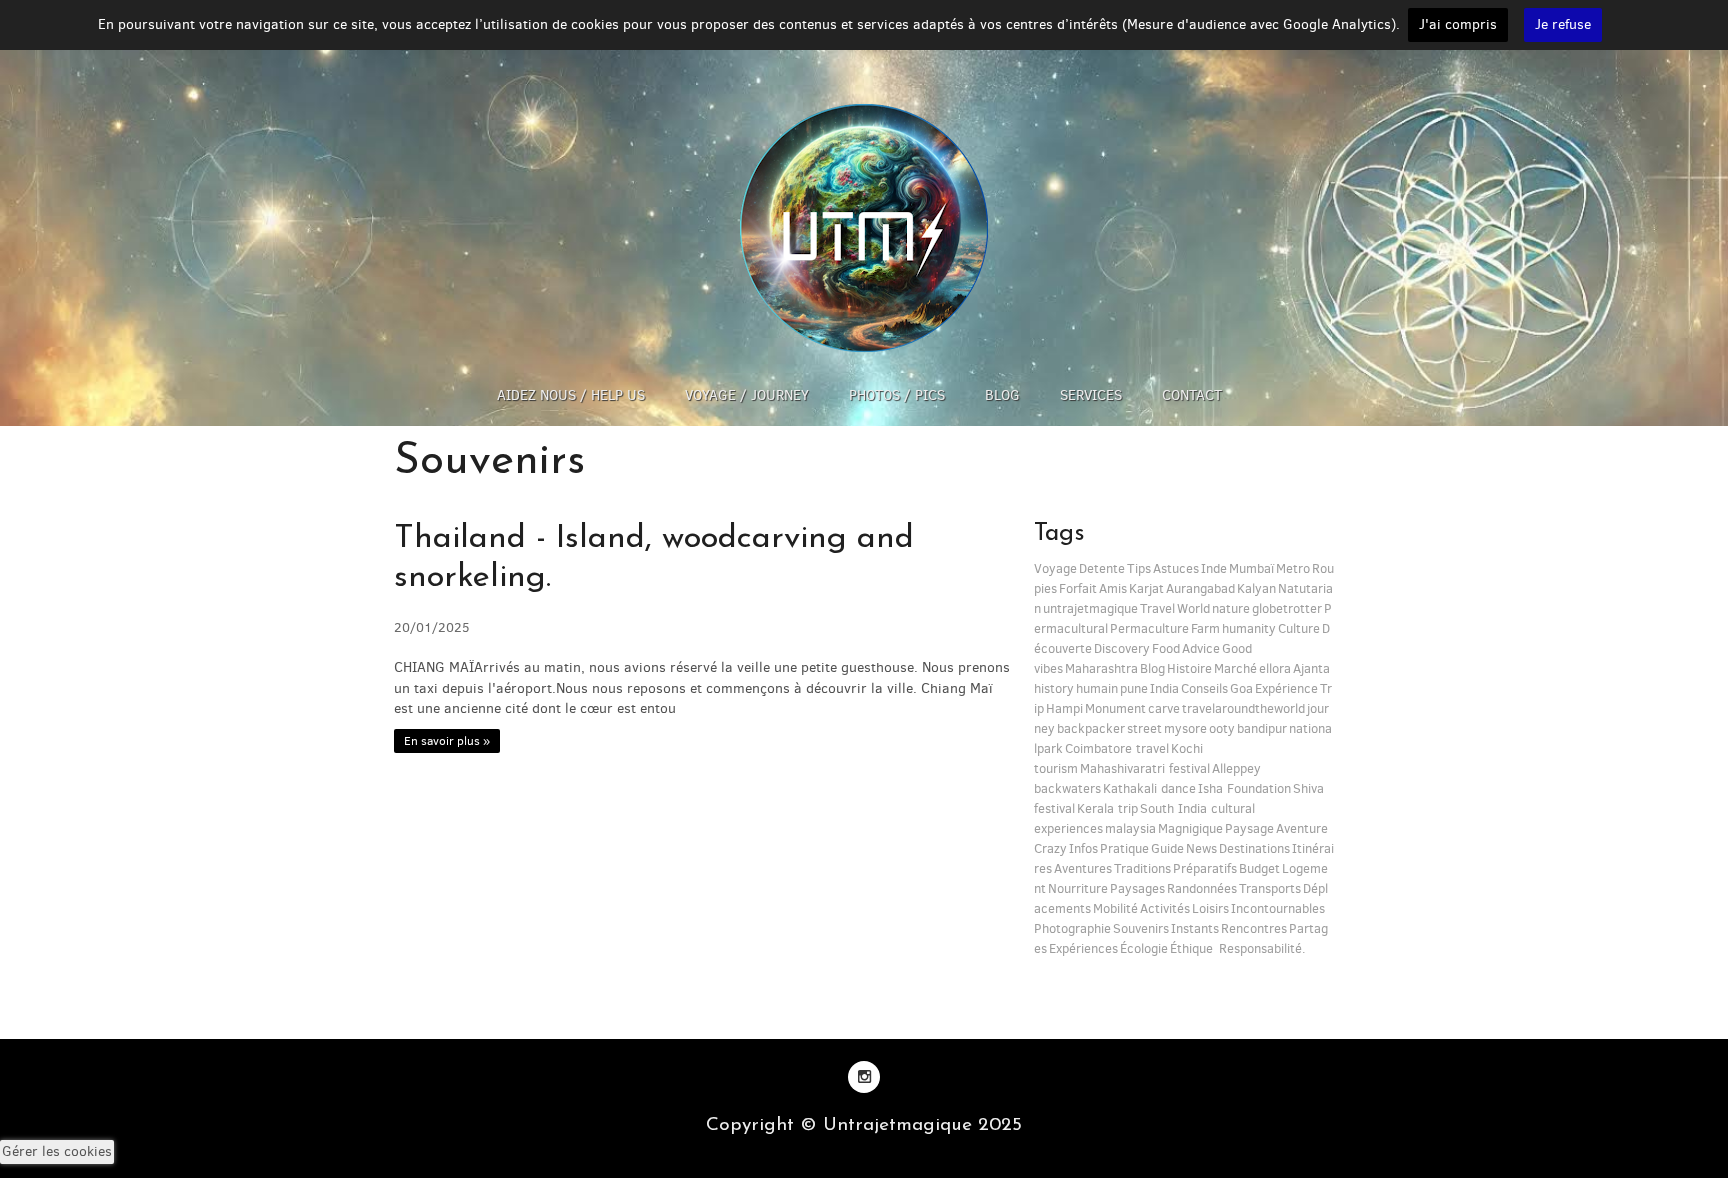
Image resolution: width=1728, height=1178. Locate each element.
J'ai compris (1458, 24)
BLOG (1002, 395)
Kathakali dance (1149, 788)
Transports (1270, 888)
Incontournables (1278, 908)
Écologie (1144, 948)
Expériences (1083, 948)
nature (1231, 608)
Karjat (1146, 588)
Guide (1167, 848)
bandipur (1262, 728)
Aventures (1083, 868)
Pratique (1124, 848)
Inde (1214, 568)
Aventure (1302, 828)
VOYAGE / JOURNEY (747, 395)
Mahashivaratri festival (1145, 768)
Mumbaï (1251, 568)
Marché (1235, 668)
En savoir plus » (447, 741)
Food (1166, 648)
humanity (1249, 628)
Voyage (1055, 568)
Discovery (1122, 648)
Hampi (1064, 708)
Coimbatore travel (1117, 748)
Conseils (1204, 688)
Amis (1113, 588)
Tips (1139, 568)
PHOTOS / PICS (897, 395)
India (1164, 688)
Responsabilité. (1260, 948)
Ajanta (1311, 668)
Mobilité (1115, 908)
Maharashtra (1101, 668)
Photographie (1072, 928)
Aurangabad (1200, 588)
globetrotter (1287, 608)
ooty (1222, 728)
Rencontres (1254, 928)
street (1144, 728)
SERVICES (1091, 395)
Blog (1152, 668)
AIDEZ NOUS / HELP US (571, 395)
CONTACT (1192, 395)
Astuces (1176, 568)
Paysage (1249, 828)
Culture (1299, 628)
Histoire (1189, 668)
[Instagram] (864, 1075)
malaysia (1130, 828)
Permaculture (1149, 628)
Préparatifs (1205, 868)
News (1201, 848)
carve (1164, 708)
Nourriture (1078, 888)
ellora (1275, 668)
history (1054, 688)
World (1193, 608)
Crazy (1050, 848)
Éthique (1191, 948)
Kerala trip (1107, 808)
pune (1134, 688)
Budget (1259, 868)
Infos (1083, 848)
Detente (1102, 568)
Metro (1293, 568)
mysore (1185, 728)
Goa (1241, 688)
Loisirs (1210, 908)
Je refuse (1563, 24)
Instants (1195, 928)
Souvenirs (1141, 928)
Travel (1157, 608)
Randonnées (1202, 888)
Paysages (1137, 888)
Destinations (1254, 848)
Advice (1201, 648)
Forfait (1078, 588)
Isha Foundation (1244, 788)
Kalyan (1256, 588)
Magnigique (1190, 828)
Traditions (1142, 868)
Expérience (1286, 688)
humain (1097, 688)
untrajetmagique (1090, 608)
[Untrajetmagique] (864, 227)
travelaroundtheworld (1243, 708)
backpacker (1091, 728)
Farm (1205, 628)
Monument (1115, 708)
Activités (1165, 908)
